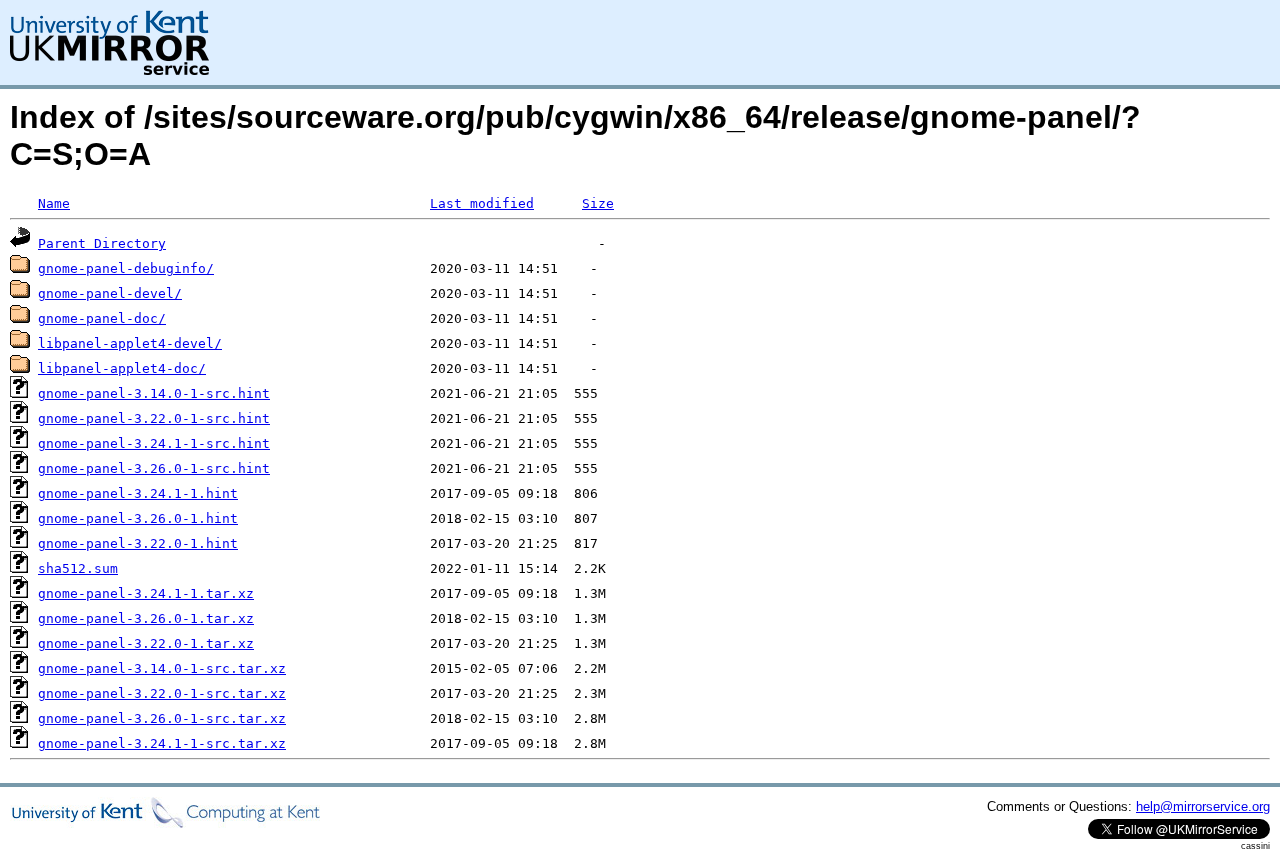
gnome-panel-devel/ (110, 293)
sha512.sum (78, 568)
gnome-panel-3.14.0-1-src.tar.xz (162, 668)
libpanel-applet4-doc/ (122, 368)
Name (54, 203)
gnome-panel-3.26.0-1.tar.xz (146, 618)
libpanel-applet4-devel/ (130, 343)
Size (598, 203)
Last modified (482, 203)
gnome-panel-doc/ (102, 318)
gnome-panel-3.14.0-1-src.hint (154, 393)
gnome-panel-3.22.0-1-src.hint (154, 418)
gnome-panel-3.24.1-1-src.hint (154, 443)
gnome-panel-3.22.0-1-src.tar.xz (162, 693)
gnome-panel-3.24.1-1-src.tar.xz (162, 743)
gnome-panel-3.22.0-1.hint (138, 543)
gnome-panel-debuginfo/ (126, 268)
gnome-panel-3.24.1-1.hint (138, 493)
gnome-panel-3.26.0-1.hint (138, 518)
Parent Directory (102, 243)
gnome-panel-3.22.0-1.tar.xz (146, 643)
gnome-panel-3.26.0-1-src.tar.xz (162, 718)
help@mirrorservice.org (1203, 806)
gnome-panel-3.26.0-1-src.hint (154, 468)
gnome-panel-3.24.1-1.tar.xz (146, 593)
